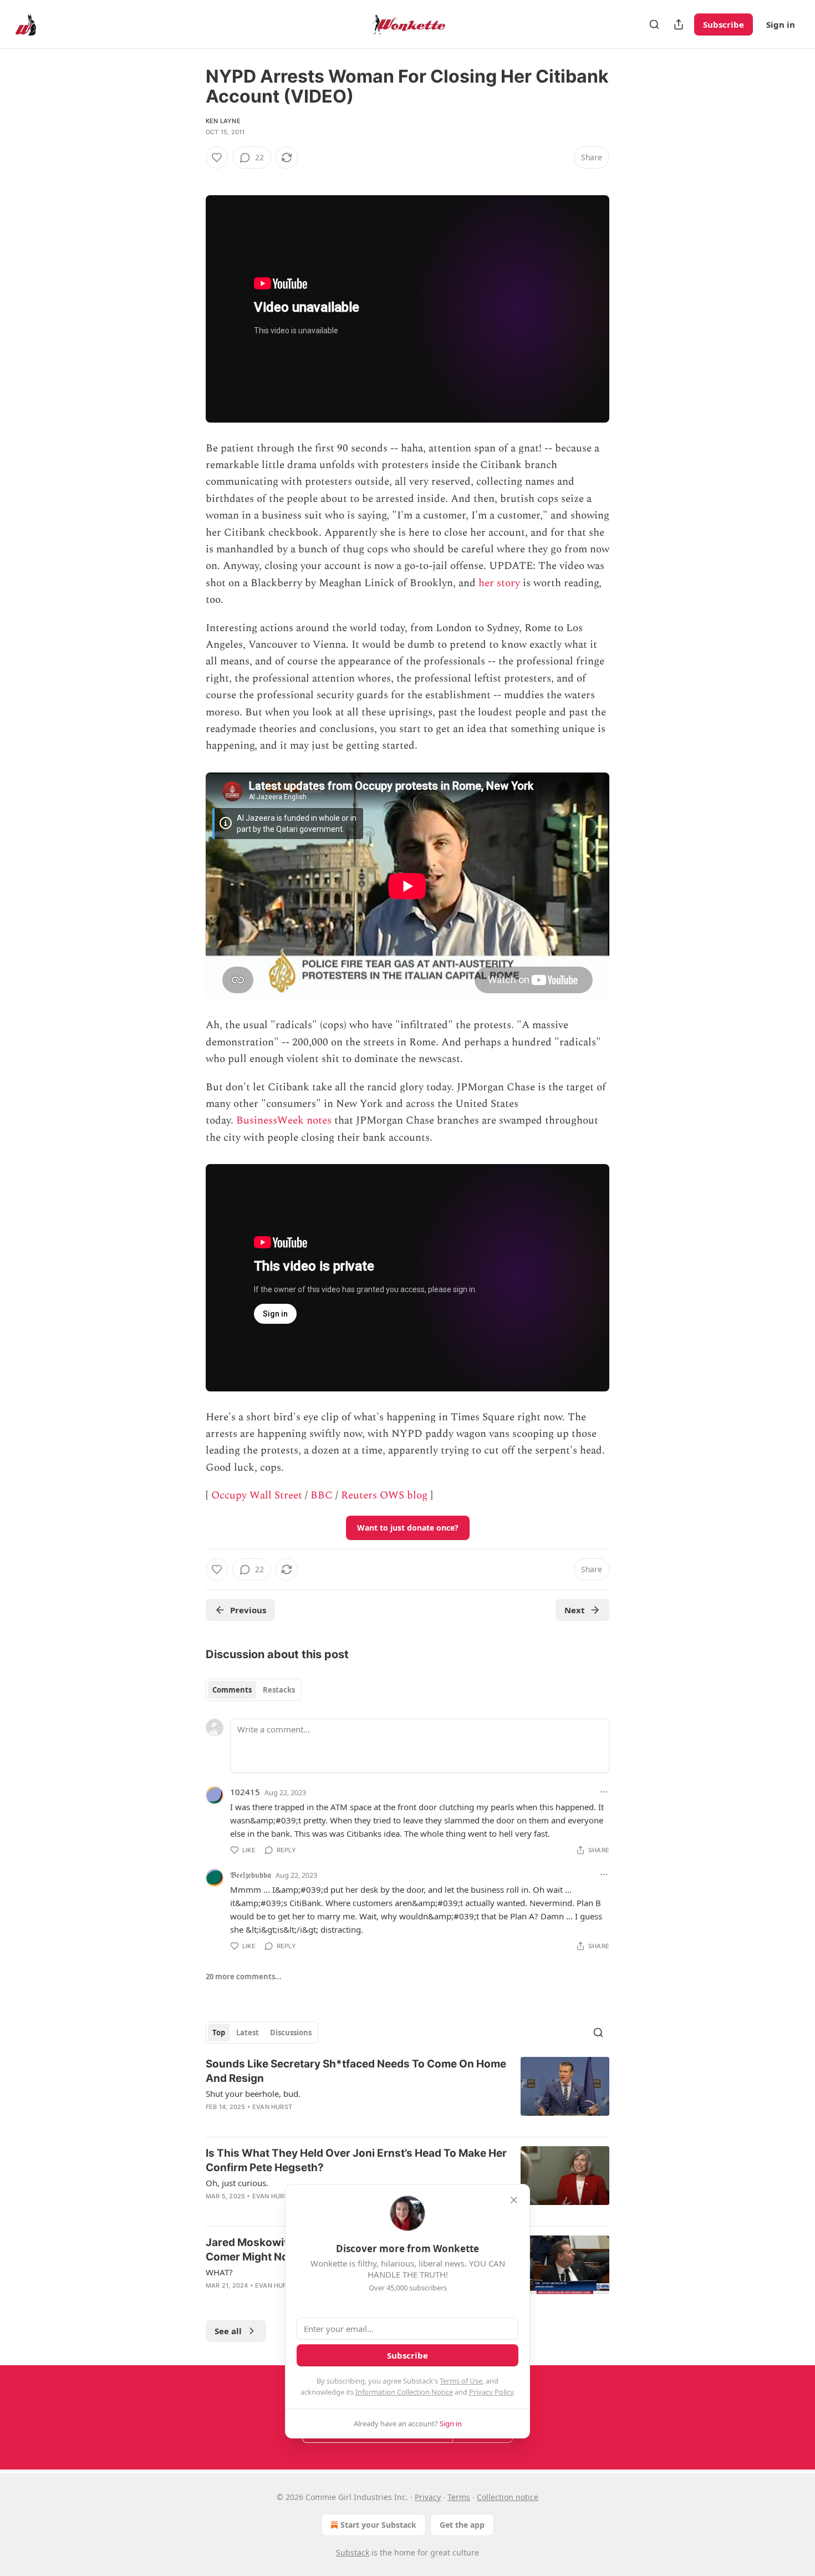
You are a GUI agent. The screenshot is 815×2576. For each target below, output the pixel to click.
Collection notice (508, 2497)
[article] (407, 2092)
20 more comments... (244, 1977)
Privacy (428, 2497)
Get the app (462, 2525)
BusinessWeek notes (284, 1121)
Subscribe (724, 24)
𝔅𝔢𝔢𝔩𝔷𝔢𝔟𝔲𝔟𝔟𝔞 (251, 1874)
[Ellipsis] (604, 1792)
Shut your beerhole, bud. (253, 2094)
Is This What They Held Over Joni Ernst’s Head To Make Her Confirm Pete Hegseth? (356, 2160)
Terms (459, 2497)
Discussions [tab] (291, 2033)
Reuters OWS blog (384, 1495)
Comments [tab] (232, 1690)
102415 (245, 1792)
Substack (353, 2552)
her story (499, 583)
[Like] (217, 157)
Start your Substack (378, 2525)
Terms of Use (461, 2381)
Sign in (781, 24)
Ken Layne (223, 121)
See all (228, 2331)
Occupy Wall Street (257, 1495)
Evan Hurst (272, 2107)
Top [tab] (219, 2033)
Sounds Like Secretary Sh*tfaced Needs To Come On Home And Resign (356, 2071)
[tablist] (254, 1690)
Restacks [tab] (279, 1690)
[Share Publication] (679, 24)
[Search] (654, 24)
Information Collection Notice (404, 2392)
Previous (248, 1610)
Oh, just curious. (237, 2183)
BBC (322, 1495)
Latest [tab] (248, 2033)
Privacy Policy (491, 2392)
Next (575, 1610)
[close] (514, 2200)
